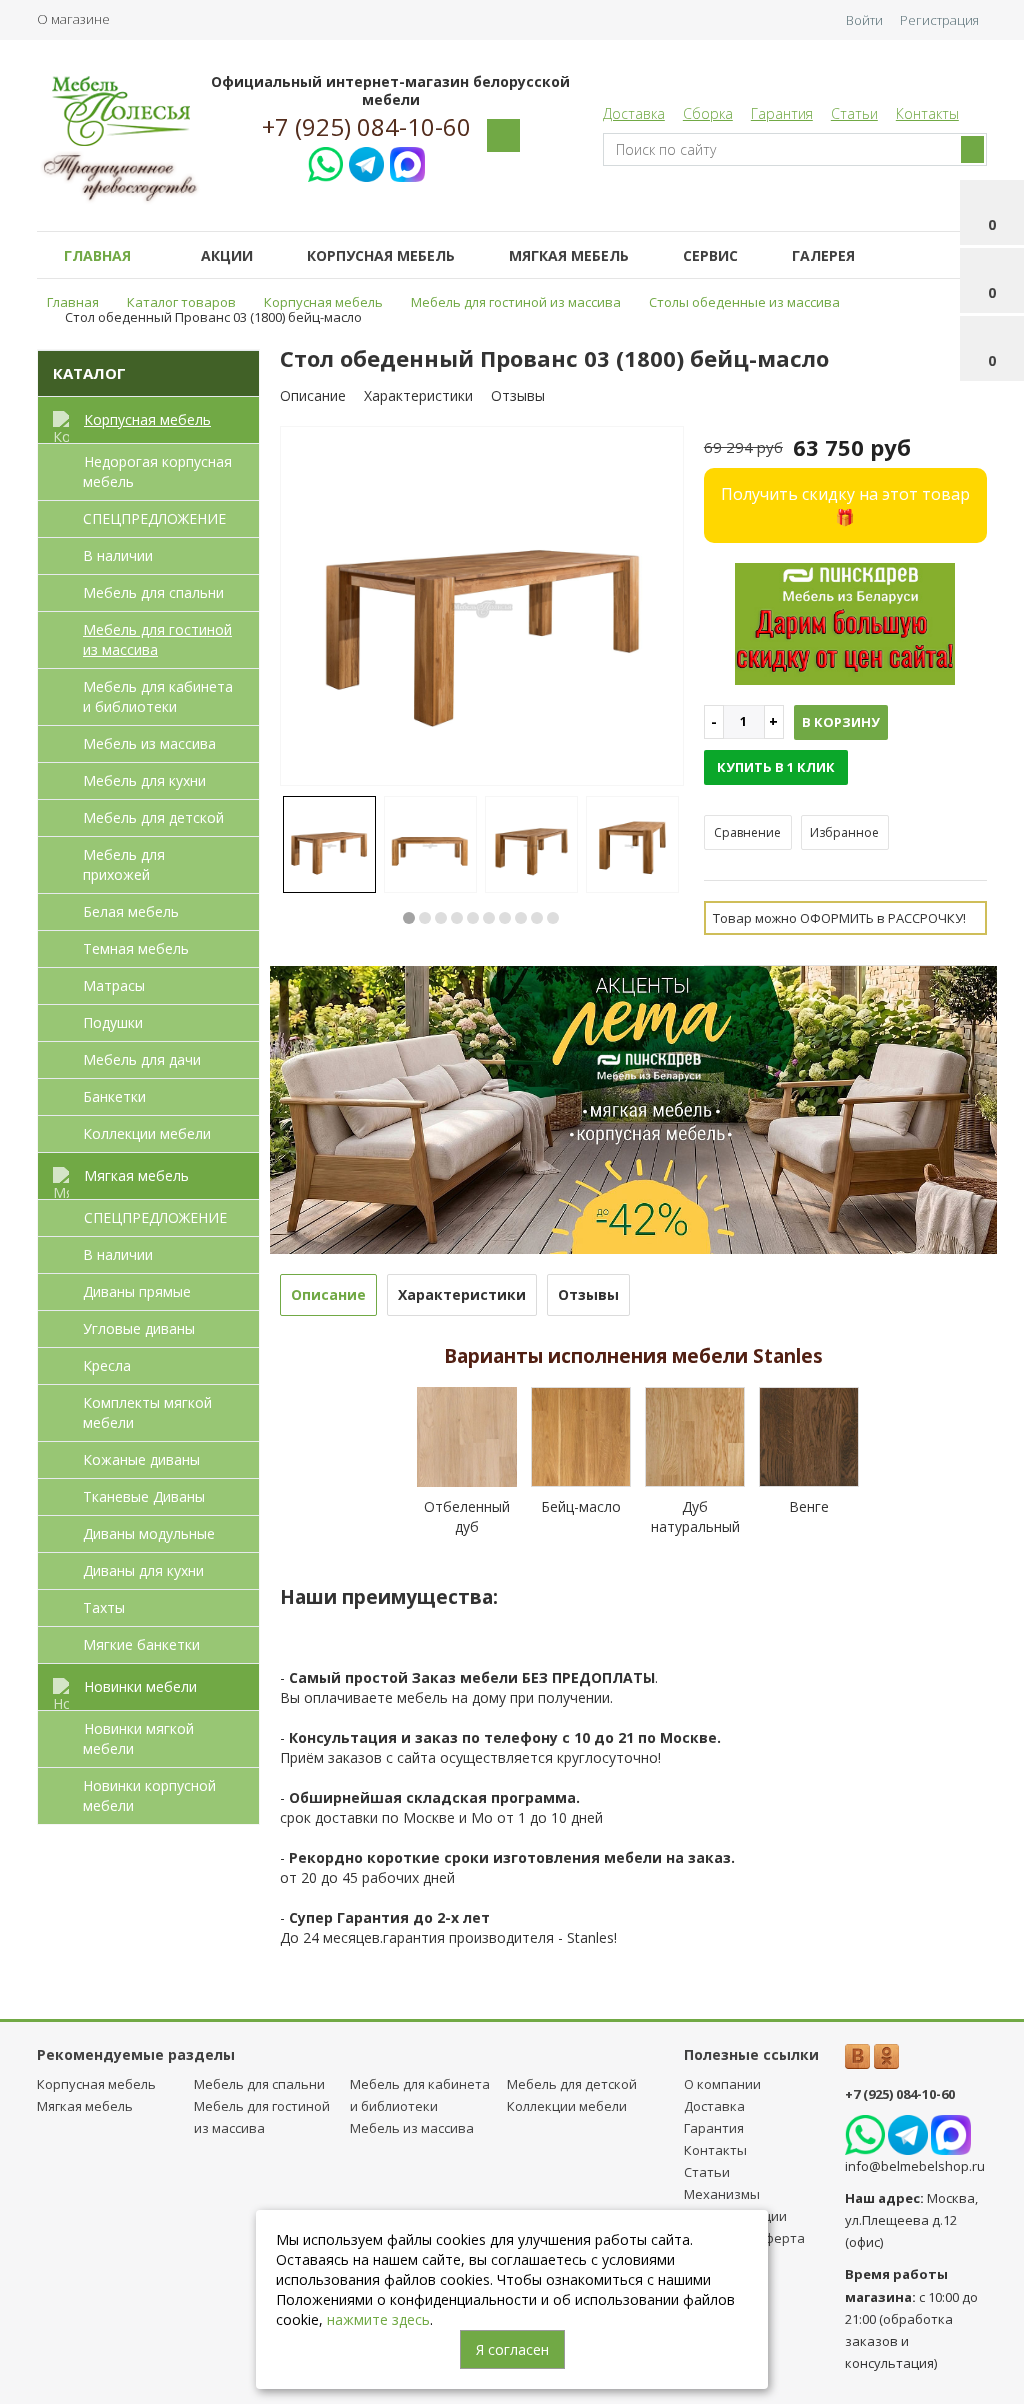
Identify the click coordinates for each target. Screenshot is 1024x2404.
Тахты (104, 1607)
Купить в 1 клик (776, 767)
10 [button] (553, 918)
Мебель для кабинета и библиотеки (158, 696)
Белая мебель (131, 911)
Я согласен (512, 2349)
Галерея (823, 255)
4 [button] (457, 918)
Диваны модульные (149, 1533)
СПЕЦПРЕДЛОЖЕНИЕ (154, 518)
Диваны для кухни (143, 1570)
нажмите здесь (378, 2319)
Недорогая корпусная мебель (157, 471)
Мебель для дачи (142, 1059)
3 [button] (441, 918)
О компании (722, 2084)
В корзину (841, 722)
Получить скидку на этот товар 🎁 (845, 505)
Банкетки (114, 1096)
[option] (482, 607)
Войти (864, 20)
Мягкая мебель (569, 255)
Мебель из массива (149, 743)
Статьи (854, 113)
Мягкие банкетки (141, 1644)
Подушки (113, 1022)
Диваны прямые (137, 1291)
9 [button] (537, 918)
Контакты (927, 113)
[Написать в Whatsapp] (325, 161)
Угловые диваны (139, 1328)
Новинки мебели (140, 1686)
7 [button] (505, 918)
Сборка (708, 113)
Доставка (634, 113)
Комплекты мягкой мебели (147, 1412)
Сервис (710, 255)
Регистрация (939, 20)
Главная (97, 255)
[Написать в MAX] (407, 161)
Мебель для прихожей (124, 864)
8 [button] (521, 918)
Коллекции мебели (147, 1133)
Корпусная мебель (381, 255)
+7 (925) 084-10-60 (366, 127)
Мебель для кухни (144, 780)
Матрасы (114, 985)
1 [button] (409, 918)
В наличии (118, 555)
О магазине (73, 19)
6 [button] (489, 918)
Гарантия (782, 113)
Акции (227, 255)
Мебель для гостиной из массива (157, 639)
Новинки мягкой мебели (138, 1738)
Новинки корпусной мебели (149, 1795)
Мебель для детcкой (153, 817)
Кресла (107, 1365)
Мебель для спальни (153, 592)
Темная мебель (136, 948)
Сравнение (747, 832)
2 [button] (425, 918)
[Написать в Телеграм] (366, 161)
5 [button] (473, 918)
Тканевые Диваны (144, 1496)
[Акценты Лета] (634, 1108)
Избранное (844, 832)
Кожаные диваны (141, 1459)
